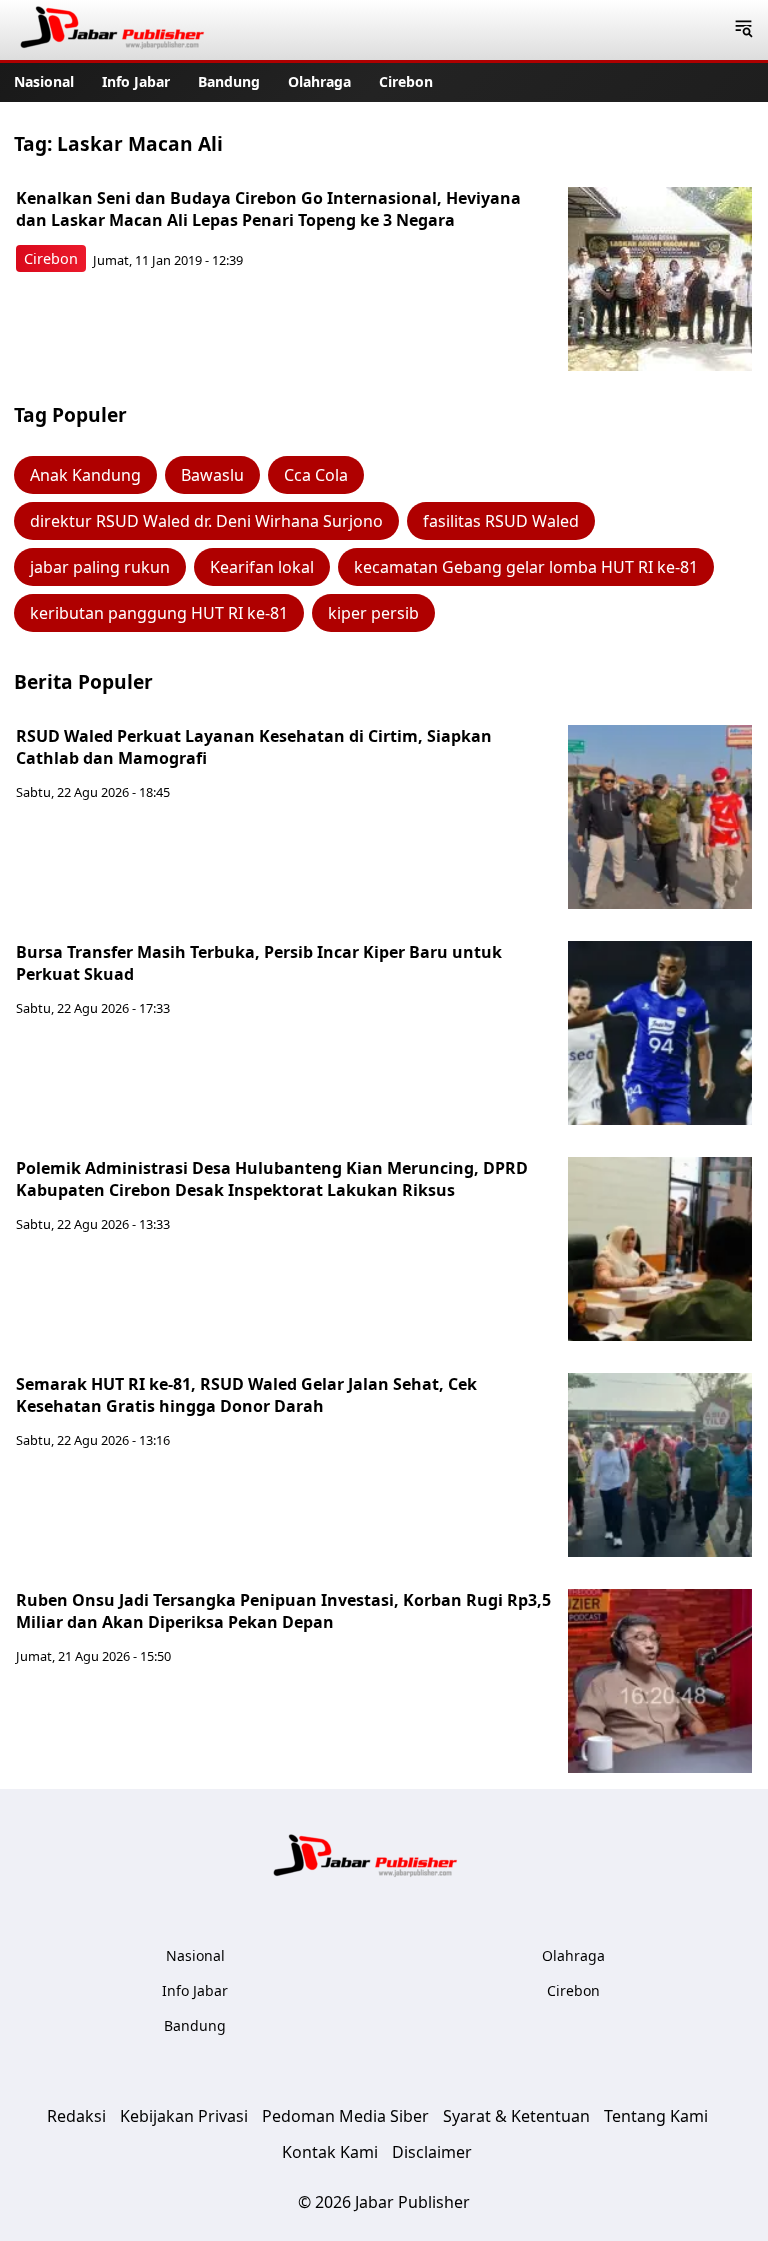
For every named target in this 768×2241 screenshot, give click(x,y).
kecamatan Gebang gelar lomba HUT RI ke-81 (526, 567)
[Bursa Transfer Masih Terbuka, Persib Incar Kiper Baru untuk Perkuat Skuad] (660, 1033)
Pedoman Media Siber (345, 2116)
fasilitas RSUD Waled (501, 521)
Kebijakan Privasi (184, 2116)
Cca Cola (316, 475)
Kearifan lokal (262, 567)
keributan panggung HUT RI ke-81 (159, 613)
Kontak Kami (330, 2152)
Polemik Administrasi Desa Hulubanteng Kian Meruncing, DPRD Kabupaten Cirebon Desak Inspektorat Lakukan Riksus (272, 1179)
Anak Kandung (85, 475)
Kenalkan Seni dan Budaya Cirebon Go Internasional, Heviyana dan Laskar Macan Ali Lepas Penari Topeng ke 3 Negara (268, 209)
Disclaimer (432, 2152)
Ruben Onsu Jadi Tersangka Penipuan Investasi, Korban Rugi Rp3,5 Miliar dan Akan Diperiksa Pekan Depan (283, 1611)
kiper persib (373, 613)
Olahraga (319, 81)
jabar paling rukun (100, 567)
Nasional (44, 81)
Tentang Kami (656, 2116)
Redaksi (76, 2116)
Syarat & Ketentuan (516, 2116)
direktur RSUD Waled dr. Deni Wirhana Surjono (206, 521)
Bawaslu (212, 475)
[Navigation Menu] (743, 30)
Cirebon (406, 81)
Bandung (229, 81)
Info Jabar (136, 81)
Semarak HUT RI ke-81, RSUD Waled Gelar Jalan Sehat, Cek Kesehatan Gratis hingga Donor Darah (246, 1395)
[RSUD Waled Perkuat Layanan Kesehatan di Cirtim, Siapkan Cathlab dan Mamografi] (660, 817)
